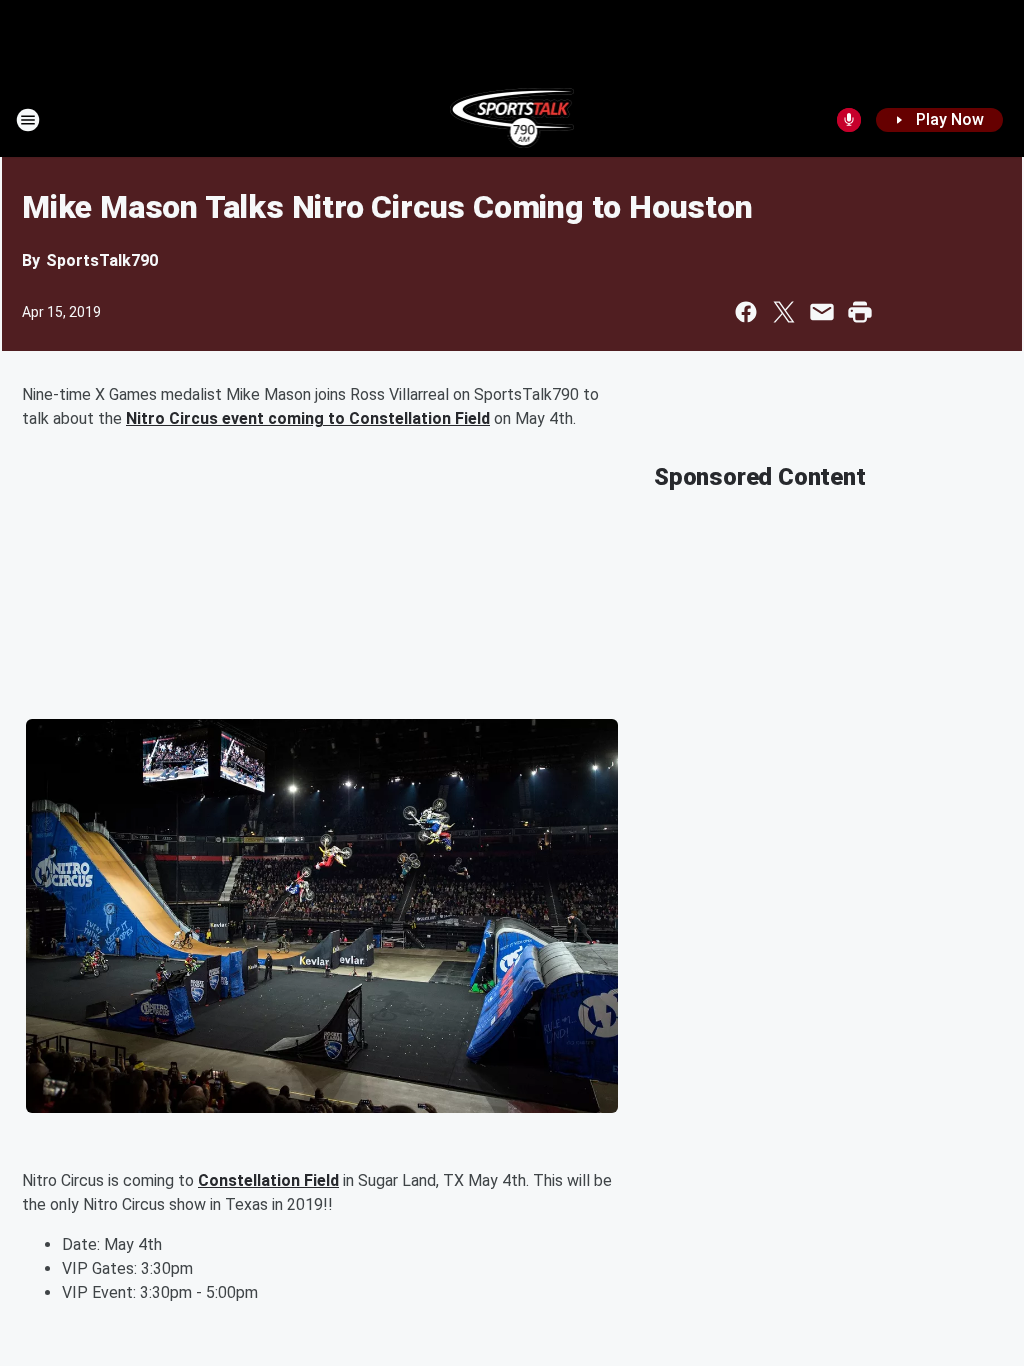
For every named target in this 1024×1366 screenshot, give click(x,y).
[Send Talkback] (849, 120)
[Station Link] (512, 120)
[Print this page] (860, 312)
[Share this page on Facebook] (746, 312)
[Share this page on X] (784, 312)
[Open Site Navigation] (28, 120)
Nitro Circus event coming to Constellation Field (308, 418)
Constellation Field (268, 1180)
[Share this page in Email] (822, 312)
